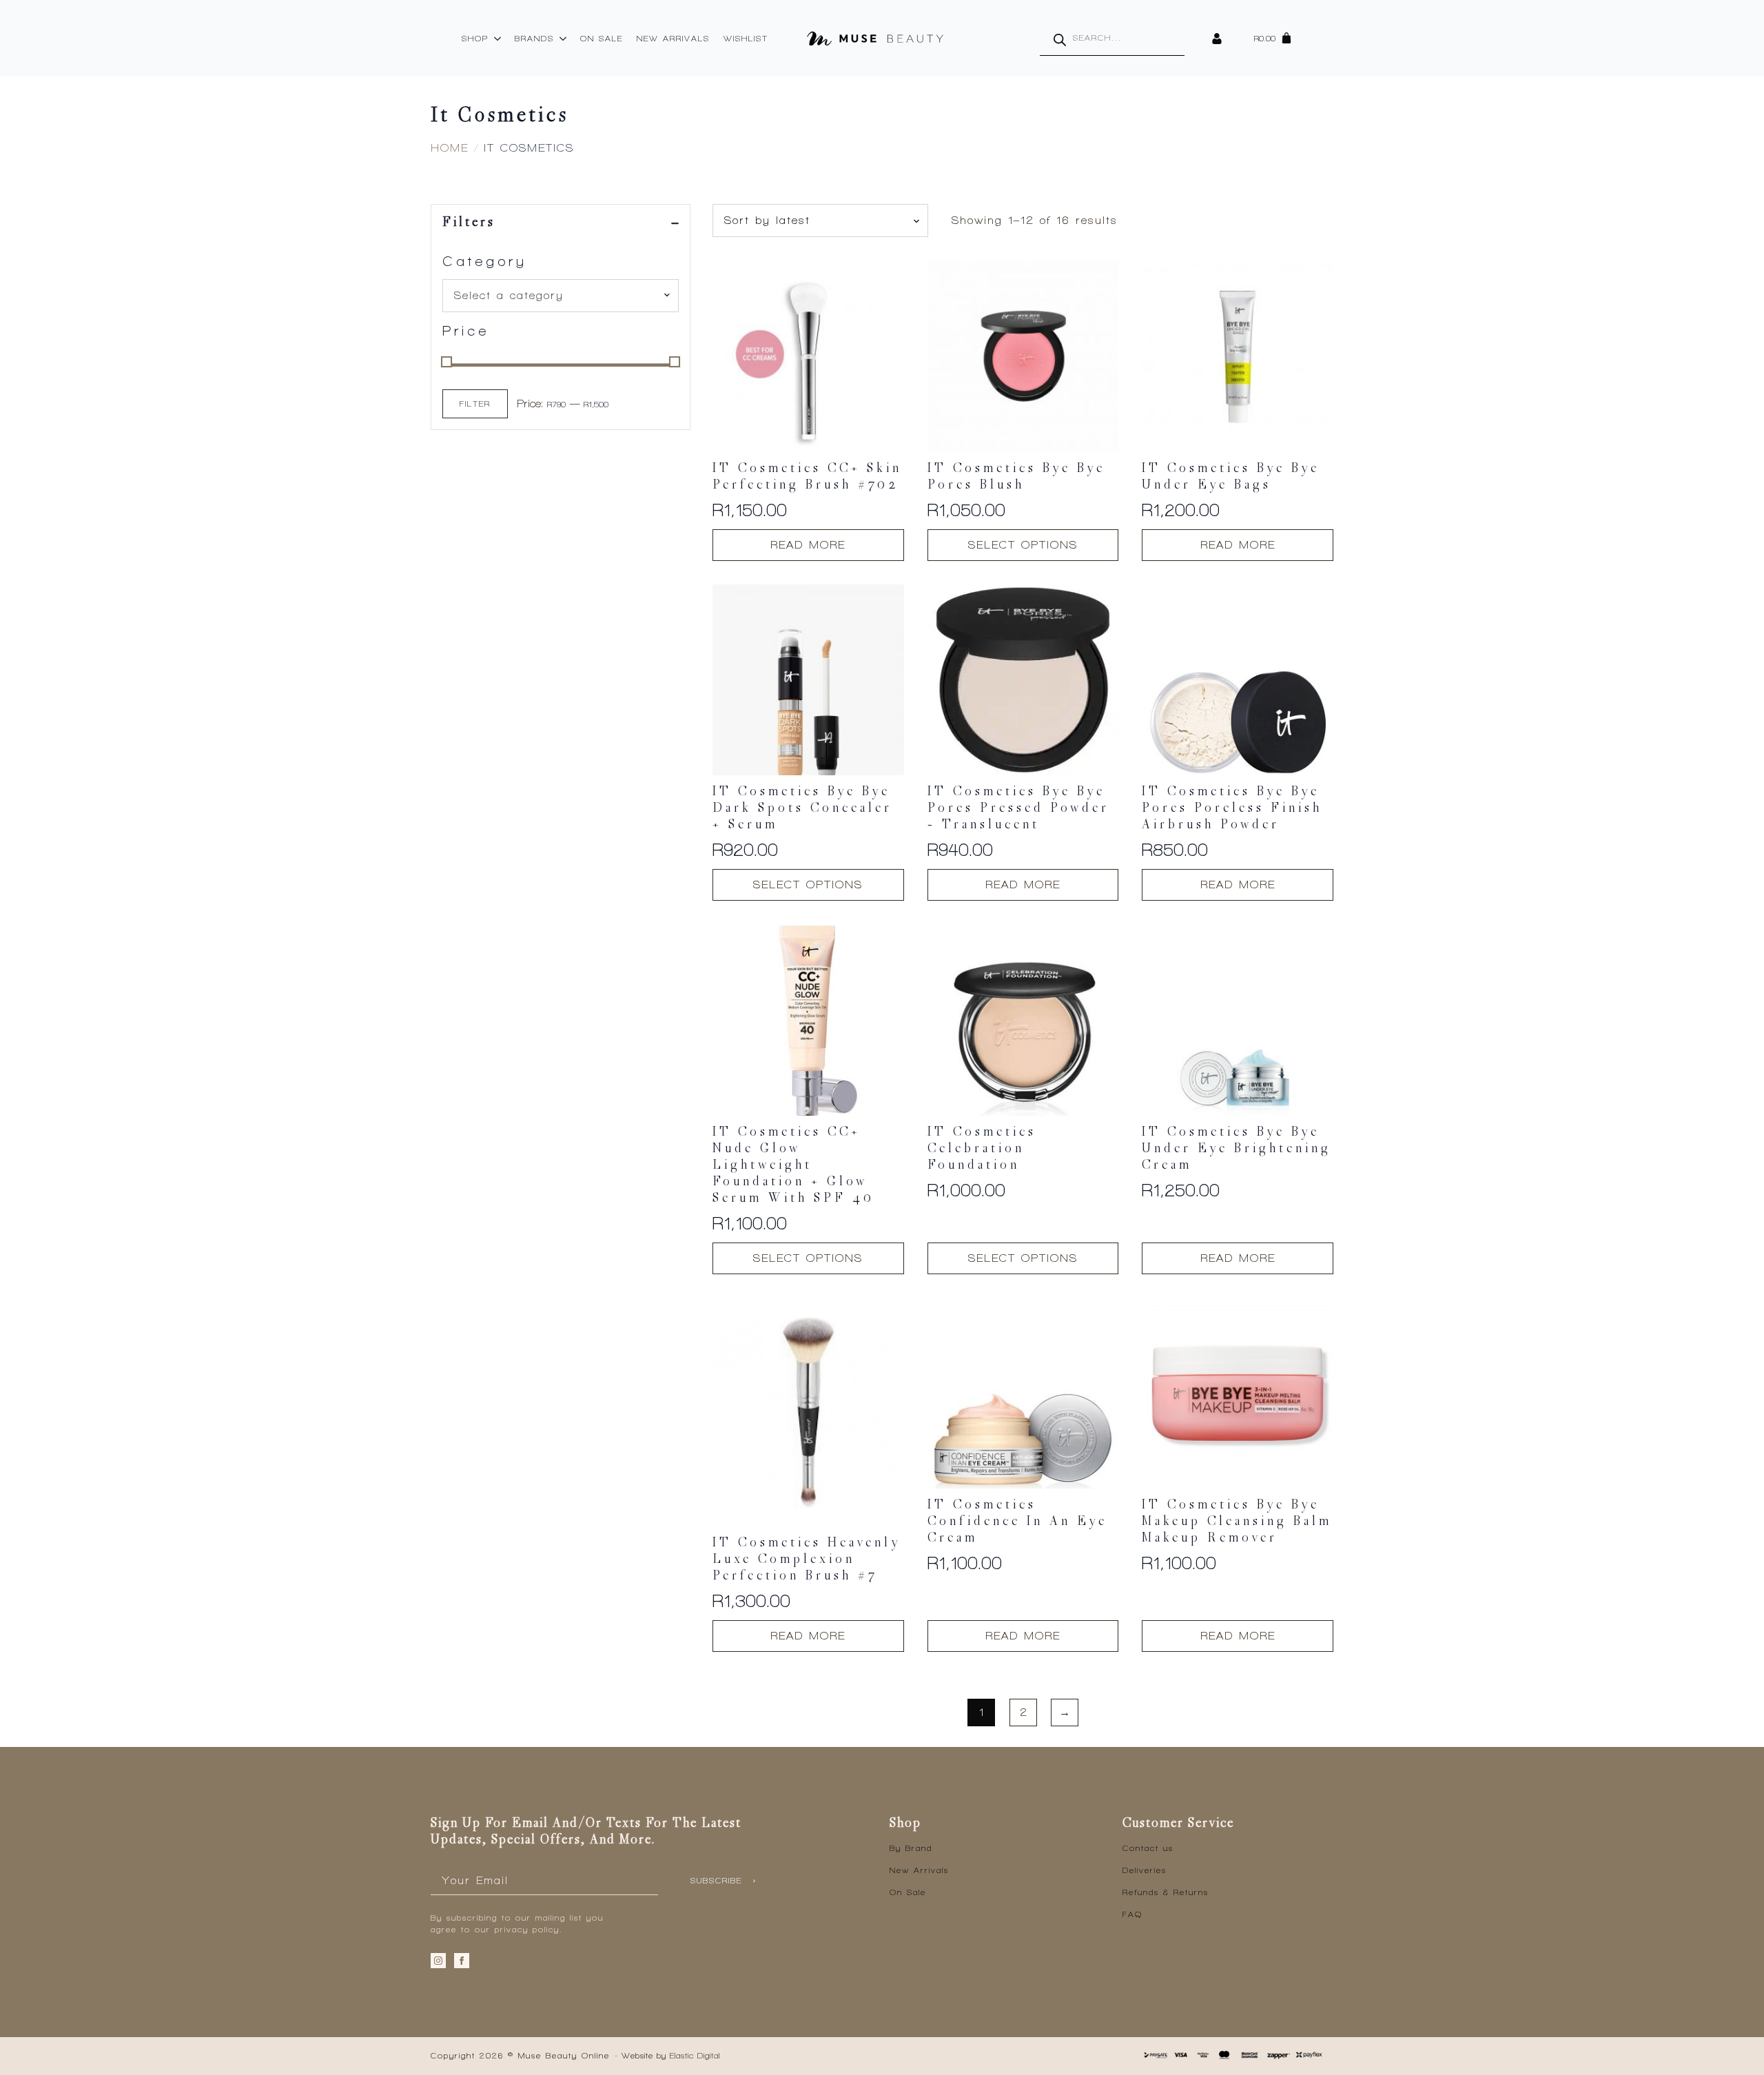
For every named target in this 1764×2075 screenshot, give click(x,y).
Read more (808, 545)
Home (450, 148)
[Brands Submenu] (564, 39)
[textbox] (555, 296)
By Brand (911, 1848)
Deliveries (1145, 1870)
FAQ (1132, 1914)
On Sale (602, 39)
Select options (1023, 545)
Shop (475, 39)
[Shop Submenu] (498, 39)
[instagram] (438, 1961)
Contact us (1148, 1848)
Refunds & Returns (1166, 1892)
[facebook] (462, 1961)
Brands (534, 39)
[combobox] (561, 296)
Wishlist (746, 39)
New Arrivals (673, 39)
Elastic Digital (695, 2056)
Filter (475, 404)
